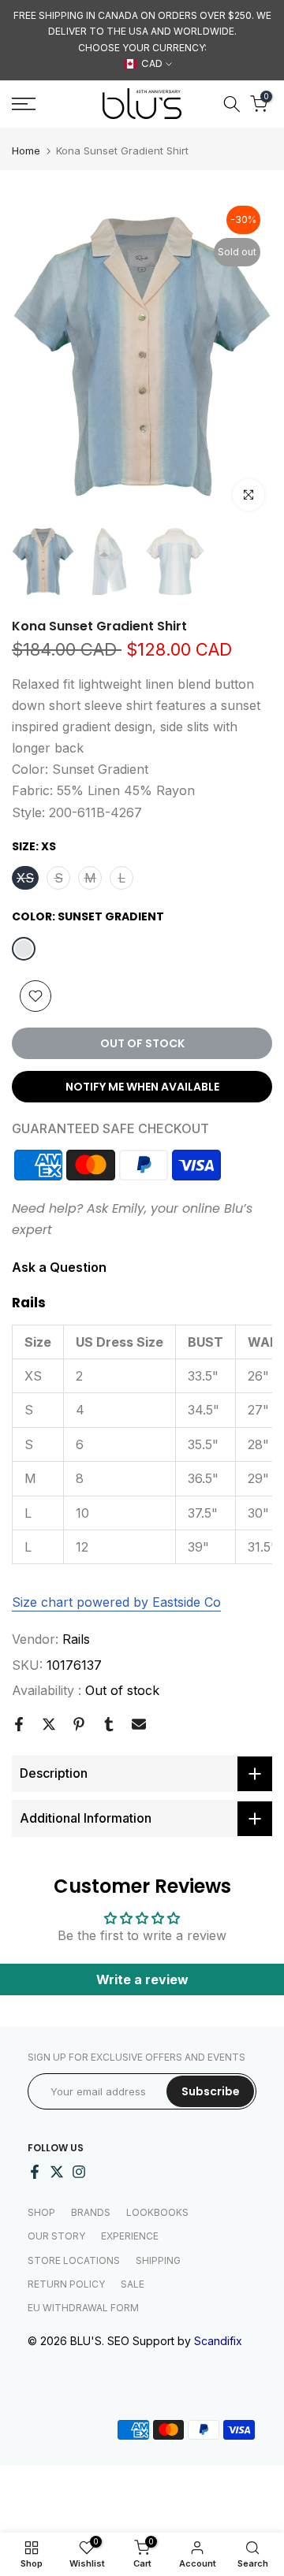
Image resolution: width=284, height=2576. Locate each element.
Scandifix (218, 2341)
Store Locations (74, 2260)
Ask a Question (59, 1267)
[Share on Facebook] (19, 1724)
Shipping (158, 2260)
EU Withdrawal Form (83, 2308)
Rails (76, 1639)
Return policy (66, 2284)
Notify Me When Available (142, 1087)
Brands (91, 2212)
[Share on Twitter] (49, 1724)
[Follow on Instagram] (79, 2172)
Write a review (142, 1979)
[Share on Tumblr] (109, 1724)
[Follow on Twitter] (57, 2172)
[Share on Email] (139, 1724)
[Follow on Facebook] (35, 2172)
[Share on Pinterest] (79, 1724)
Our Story (56, 2236)
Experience (130, 2236)
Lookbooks (157, 2212)
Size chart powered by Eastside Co (116, 1602)
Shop (41, 2212)
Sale (133, 2284)
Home (26, 151)
